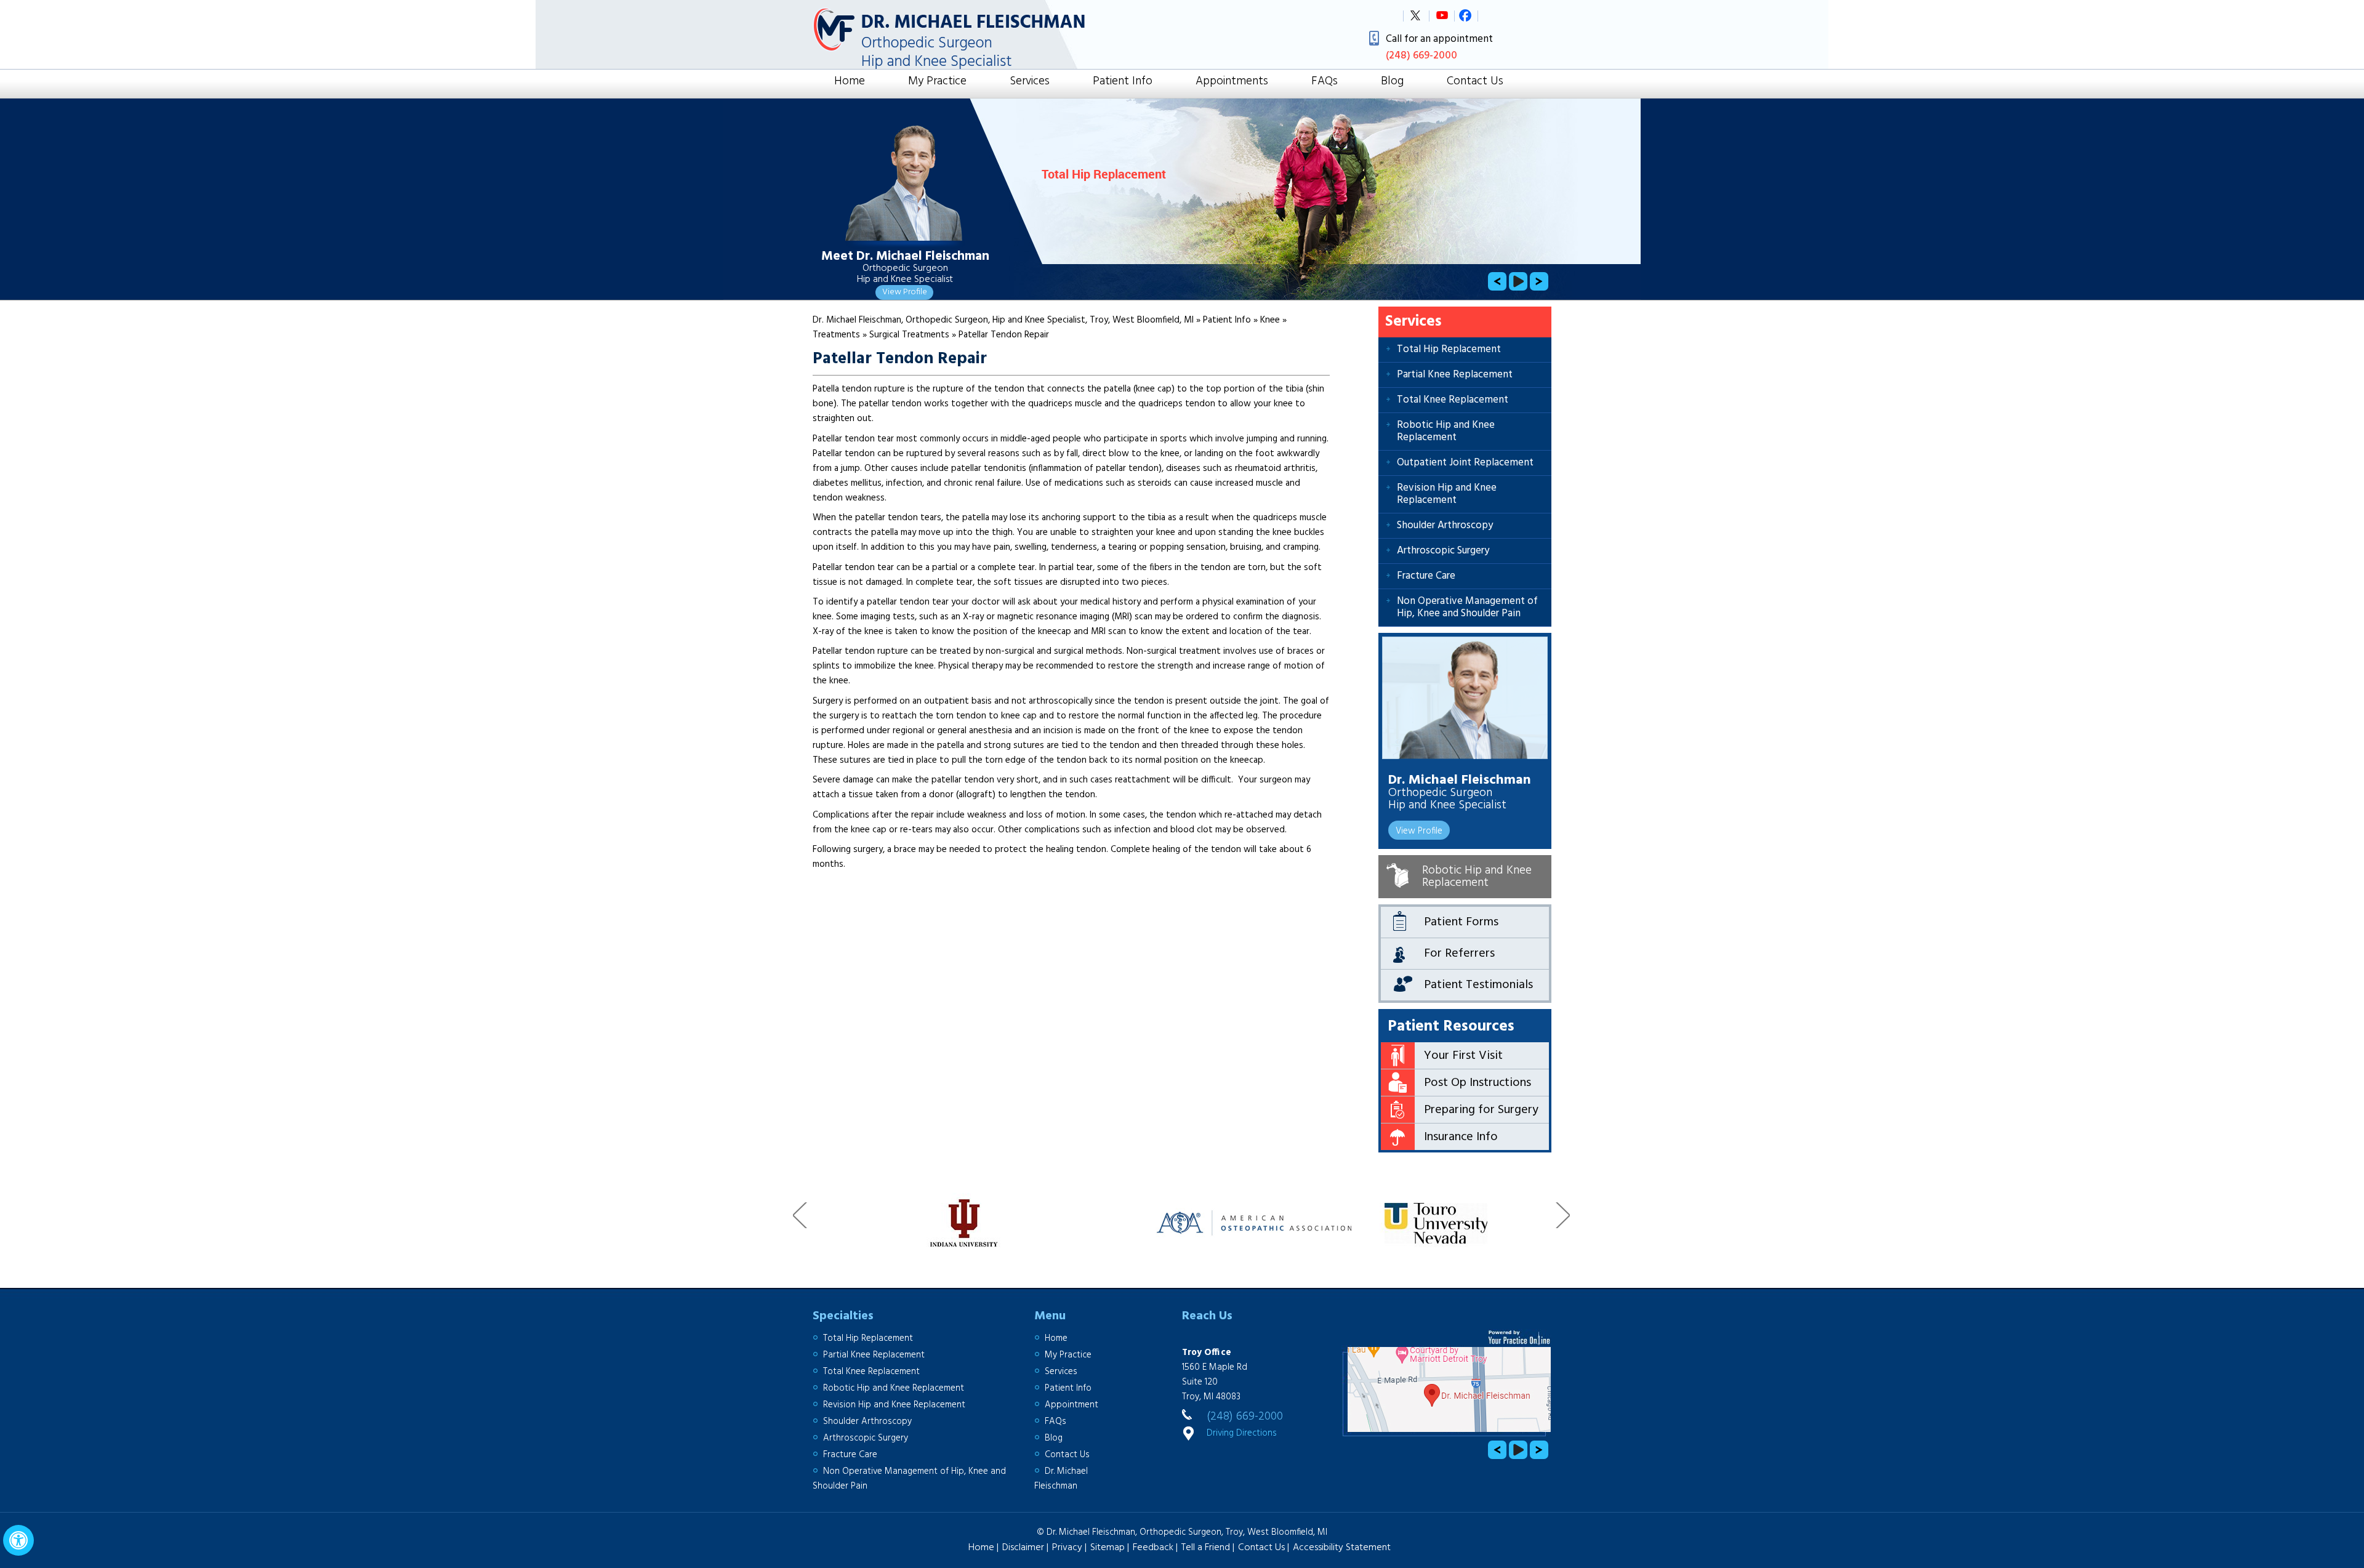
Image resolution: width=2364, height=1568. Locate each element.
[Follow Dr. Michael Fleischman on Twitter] (1415, 20)
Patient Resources (1451, 1027)
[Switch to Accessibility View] (18, 1540)
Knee (1271, 320)
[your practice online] (1520, 1337)
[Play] (1518, 281)
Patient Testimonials (1478, 985)
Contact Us (1475, 82)
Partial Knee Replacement (1455, 375)
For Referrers (1459, 954)
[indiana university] (880, 1216)
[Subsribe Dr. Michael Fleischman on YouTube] (1442, 20)
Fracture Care (1426, 576)
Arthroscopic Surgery (1443, 551)
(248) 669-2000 (1245, 1417)
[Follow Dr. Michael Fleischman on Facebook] (1470, 20)
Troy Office (1207, 1353)
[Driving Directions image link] (1446, 1391)
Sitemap (1108, 1548)
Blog (1392, 82)
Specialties (843, 1316)
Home (850, 82)
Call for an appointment (1439, 47)
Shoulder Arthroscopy (1445, 525)
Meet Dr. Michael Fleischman (905, 257)
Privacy (1067, 1548)
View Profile (905, 292)
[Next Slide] (1539, 281)
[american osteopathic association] (1173, 1216)
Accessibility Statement (1342, 1548)
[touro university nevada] (1356, 1216)
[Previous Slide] (1497, 281)
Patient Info (1123, 82)
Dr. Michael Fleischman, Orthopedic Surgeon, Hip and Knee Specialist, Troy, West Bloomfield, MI (1004, 320)
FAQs (1325, 82)
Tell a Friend (1206, 1548)
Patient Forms (1461, 922)
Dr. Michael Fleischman (1460, 778)
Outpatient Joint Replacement (1465, 463)
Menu (1050, 1316)
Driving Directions (1242, 1433)
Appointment (1071, 1405)
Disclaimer (1023, 1548)
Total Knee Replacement (1453, 400)
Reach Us (1207, 1316)
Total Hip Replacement (1449, 349)
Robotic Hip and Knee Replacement (1446, 431)
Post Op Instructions (1477, 1083)
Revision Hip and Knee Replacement (1447, 494)
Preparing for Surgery (1481, 1110)
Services (1030, 82)
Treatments (838, 335)
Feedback (1153, 1548)
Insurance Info (1461, 1137)
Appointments (1232, 82)
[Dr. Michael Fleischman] (1465, 698)
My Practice (937, 82)
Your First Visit (1463, 1056)
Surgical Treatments (911, 335)
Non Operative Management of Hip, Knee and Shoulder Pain (1467, 607)
